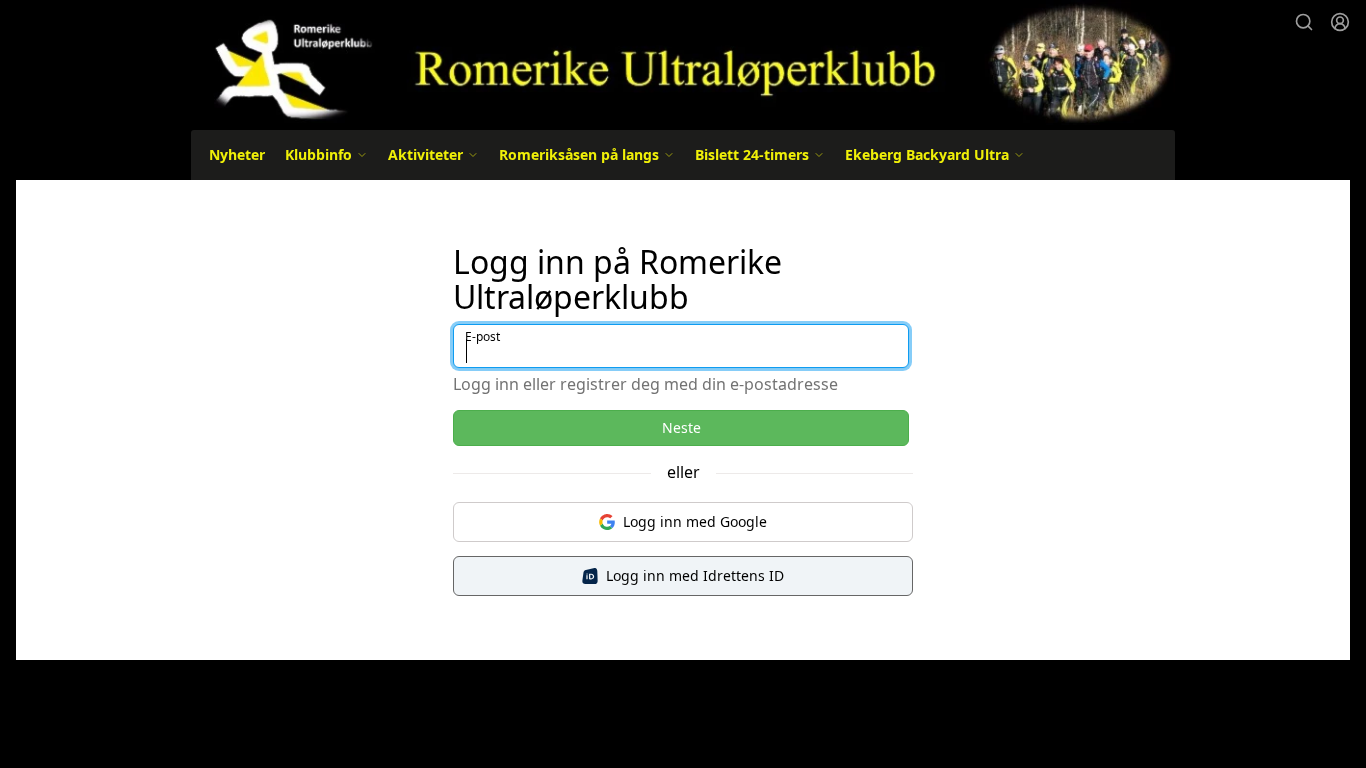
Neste (681, 427)
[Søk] (1304, 22)
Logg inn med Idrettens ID (695, 575)
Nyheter (237, 154)
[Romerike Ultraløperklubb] (683, 62)
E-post (482, 336)
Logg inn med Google (695, 521)
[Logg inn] (1340, 22)
